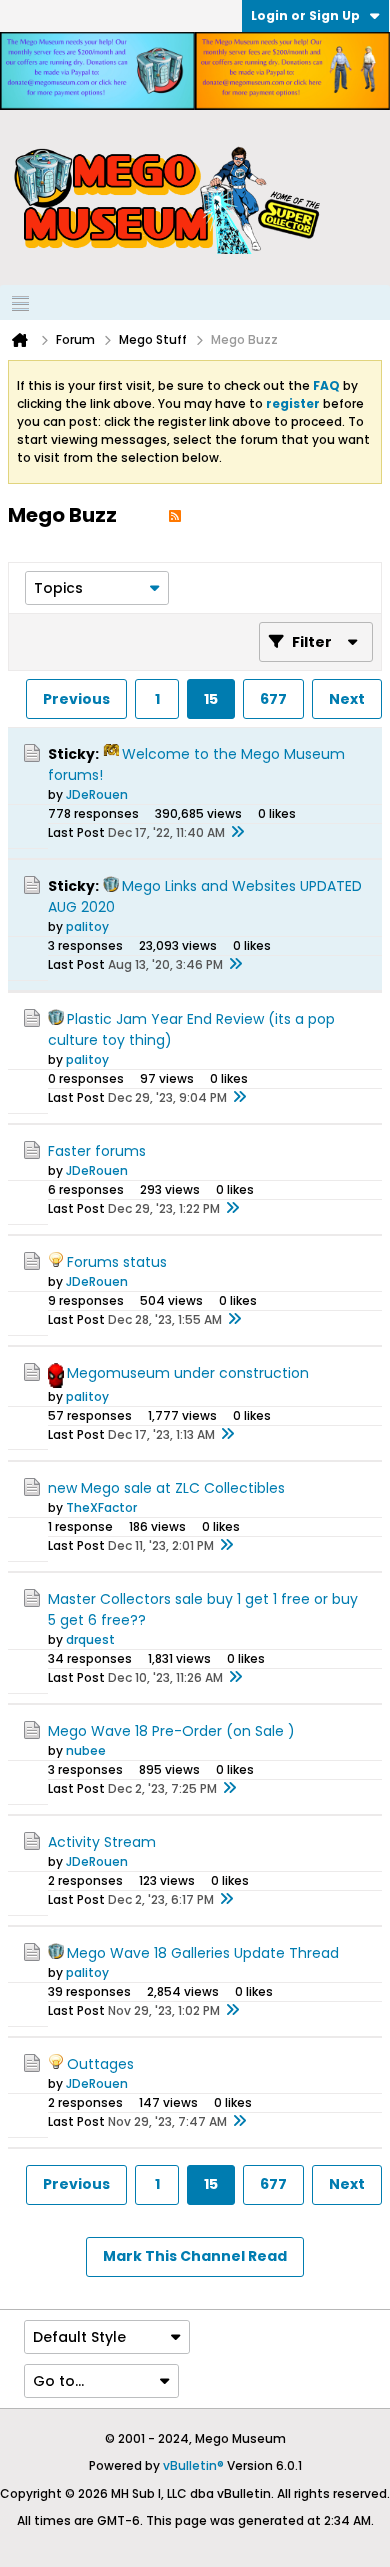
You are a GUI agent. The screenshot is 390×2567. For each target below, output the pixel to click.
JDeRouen (97, 794)
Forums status (117, 1262)
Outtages (100, 2064)
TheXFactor (101, 1507)
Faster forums (97, 1151)
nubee (86, 1750)
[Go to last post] (237, 833)
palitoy (87, 926)
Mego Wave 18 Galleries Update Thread (203, 1953)
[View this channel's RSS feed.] (175, 515)
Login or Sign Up (305, 15)
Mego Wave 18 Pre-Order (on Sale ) (171, 1731)
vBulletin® (193, 2465)
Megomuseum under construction (188, 1373)
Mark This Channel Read (195, 2256)
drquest (90, 1639)
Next (347, 699)
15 (211, 699)
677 (273, 699)
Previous (76, 699)
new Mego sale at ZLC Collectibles (166, 1488)
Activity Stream (102, 1842)
